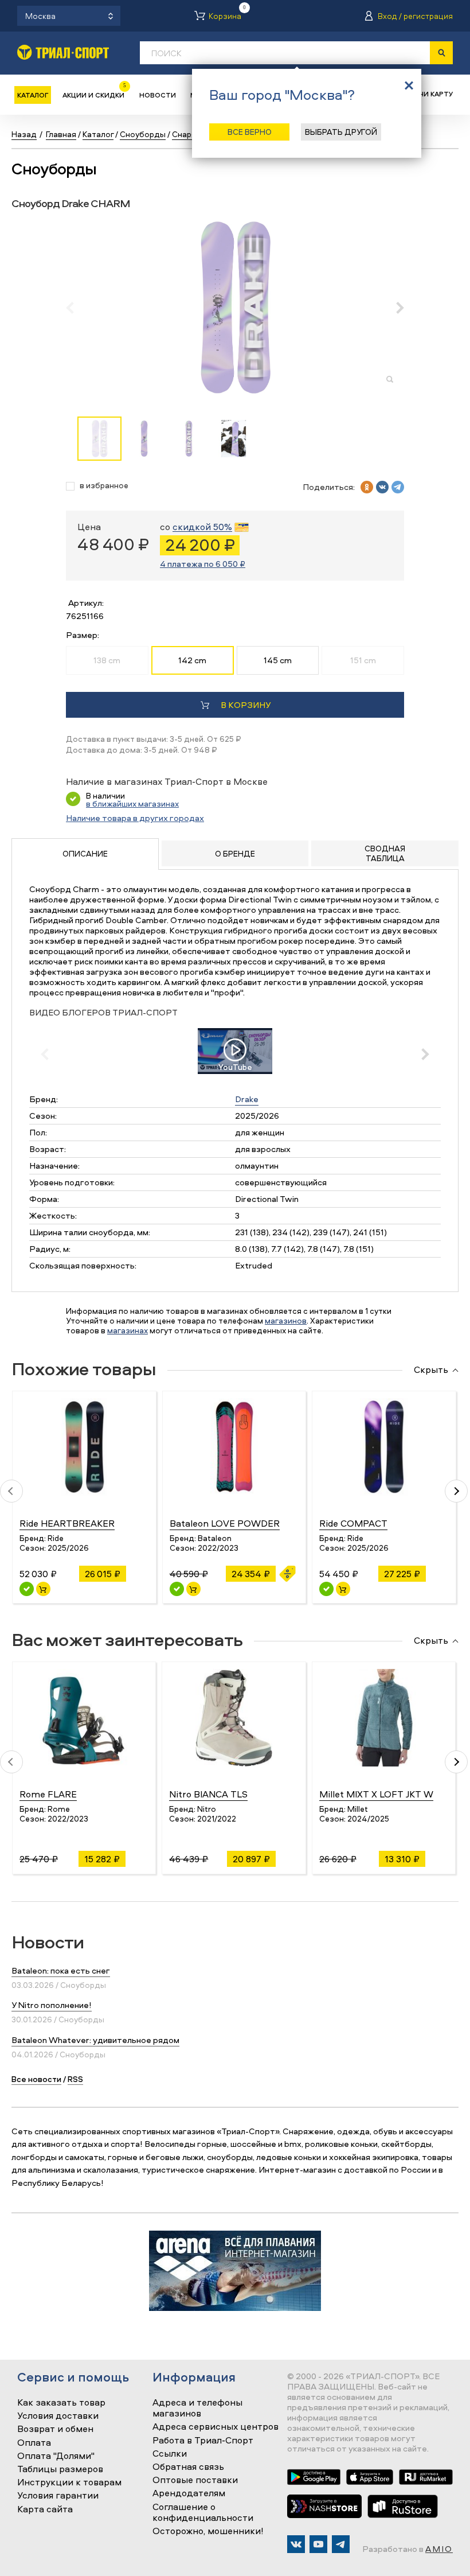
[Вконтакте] (296, 2544)
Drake (247, 1099)
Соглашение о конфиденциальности (203, 2513)
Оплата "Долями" (56, 2456)
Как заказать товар (61, 2403)
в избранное (104, 486)
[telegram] (398, 487)
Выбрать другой (341, 132)
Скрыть (431, 1370)
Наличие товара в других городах (135, 818)
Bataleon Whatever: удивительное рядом (95, 2040)
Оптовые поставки (195, 2480)
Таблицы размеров (60, 2469)
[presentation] (76, 308)
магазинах (128, 1330)
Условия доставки (58, 2416)
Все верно (250, 132)
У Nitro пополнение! (52, 2005)
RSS (75, 2079)
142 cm (192, 660)
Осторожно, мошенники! (208, 2531)
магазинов (286, 1320)
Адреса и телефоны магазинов (197, 2408)
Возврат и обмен (55, 2429)
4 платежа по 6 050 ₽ (203, 564)
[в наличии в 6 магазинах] (27, 1589)
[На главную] (63, 52)
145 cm (278, 660)
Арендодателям (189, 2493)
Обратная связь (188, 2467)
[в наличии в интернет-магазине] (43, 1589)
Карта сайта (45, 2509)
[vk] (382, 487)
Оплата (34, 2443)
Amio (439, 2549)
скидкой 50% (202, 527)
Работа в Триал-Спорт (203, 2441)
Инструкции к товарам (69, 2482)
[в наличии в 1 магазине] (177, 1589)
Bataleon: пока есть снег (61, 1970)
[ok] (367, 487)
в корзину (246, 705)
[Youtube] (318, 2544)
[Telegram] (341, 2544)
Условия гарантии (58, 2496)
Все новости (36, 2079)
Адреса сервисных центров (216, 2427)
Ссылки (170, 2454)
